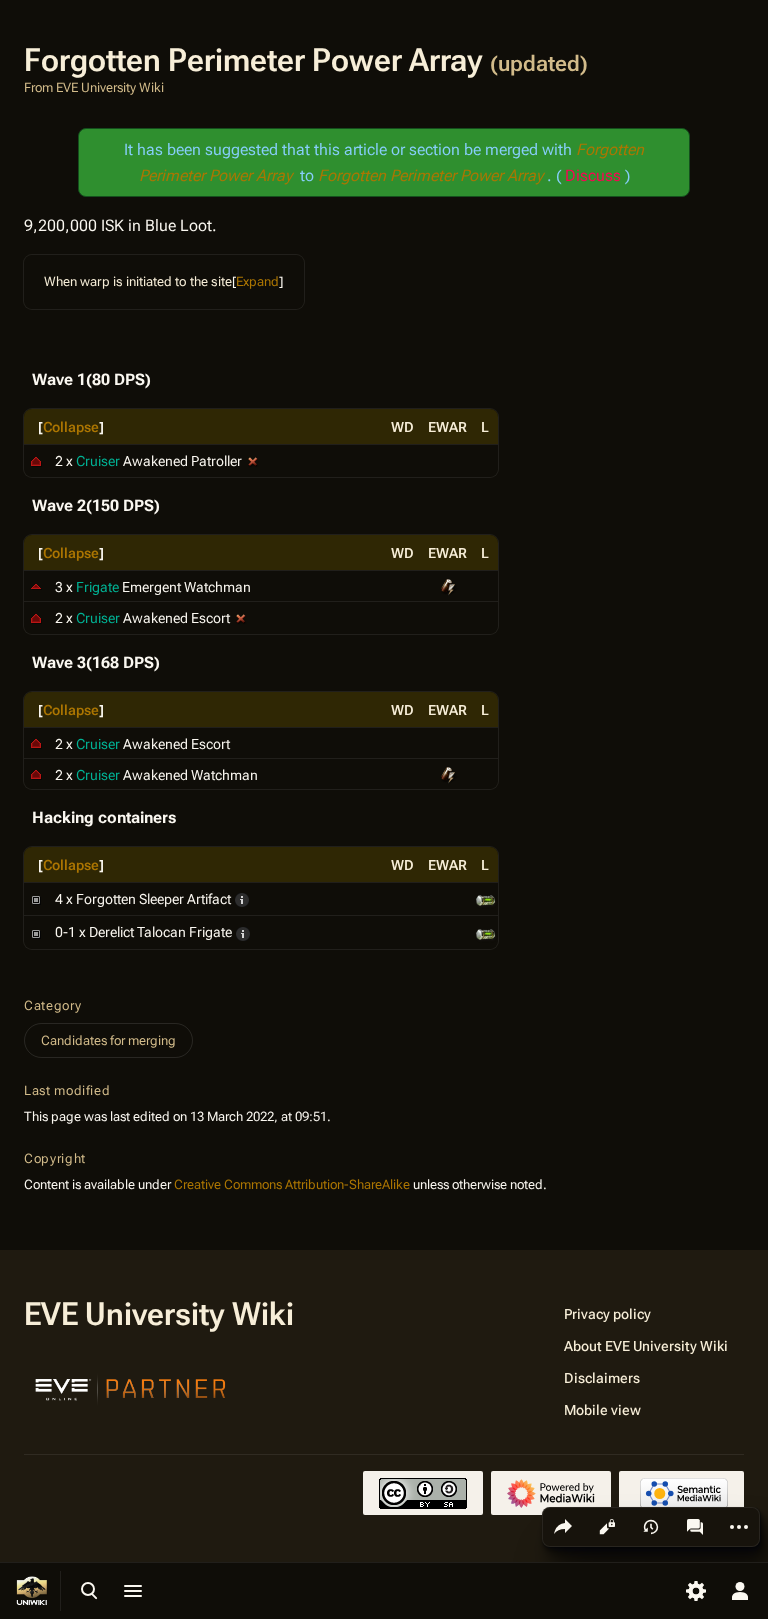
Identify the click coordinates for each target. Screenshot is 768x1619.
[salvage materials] (486, 899)
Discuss (593, 175)
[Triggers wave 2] (253, 461)
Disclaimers (602, 1378)
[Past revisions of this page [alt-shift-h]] (651, 1527)
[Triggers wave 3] (241, 618)
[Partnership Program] (131, 1387)
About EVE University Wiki (646, 1346)
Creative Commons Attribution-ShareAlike (292, 1184)
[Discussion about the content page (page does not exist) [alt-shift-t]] (695, 1527)
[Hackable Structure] (36, 899)
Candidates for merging (108, 1040)
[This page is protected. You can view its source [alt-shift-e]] (607, 1527)
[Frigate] (36, 586)
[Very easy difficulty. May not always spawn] (243, 932)
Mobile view (602, 1410)
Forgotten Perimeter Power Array (432, 175)
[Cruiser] (36, 461)
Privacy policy (607, 1314)
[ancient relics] (486, 932)
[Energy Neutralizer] (448, 586)
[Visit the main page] (32, 1591)
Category (52, 1005)
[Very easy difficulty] (242, 899)
